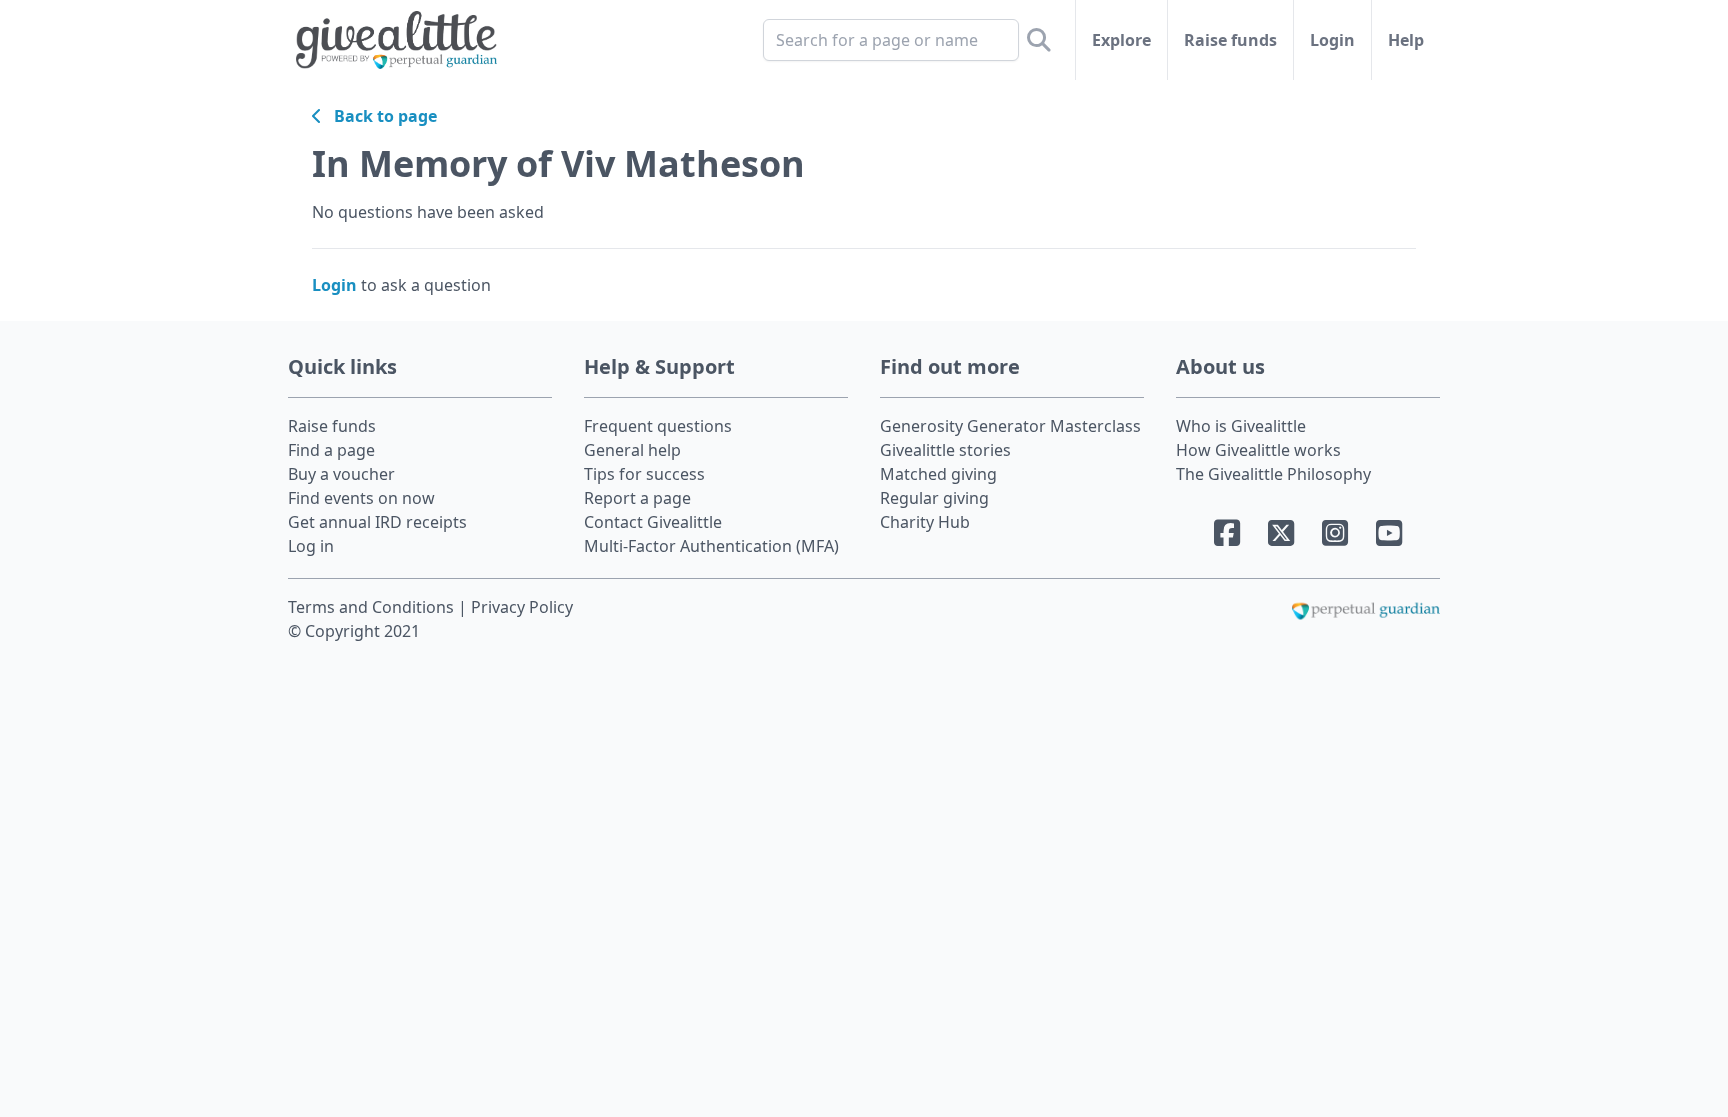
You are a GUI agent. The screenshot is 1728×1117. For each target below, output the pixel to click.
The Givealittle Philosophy (1273, 474)
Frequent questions (658, 426)
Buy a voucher (341, 474)
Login (1332, 40)
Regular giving (934, 498)
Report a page (637, 498)
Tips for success (644, 474)
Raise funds (1230, 40)
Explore (1121, 40)
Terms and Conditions (373, 607)
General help (632, 450)
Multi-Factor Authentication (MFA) (711, 546)
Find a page (331, 450)
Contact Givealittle (653, 522)
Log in (311, 546)
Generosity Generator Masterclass (1010, 426)
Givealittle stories (945, 450)
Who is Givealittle (1241, 426)
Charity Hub (925, 522)
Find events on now (361, 498)
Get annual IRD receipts (377, 522)
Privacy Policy (522, 607)
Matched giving (938, 474)
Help (1406, 40)
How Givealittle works (1258, 450)
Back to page (379, 116)
